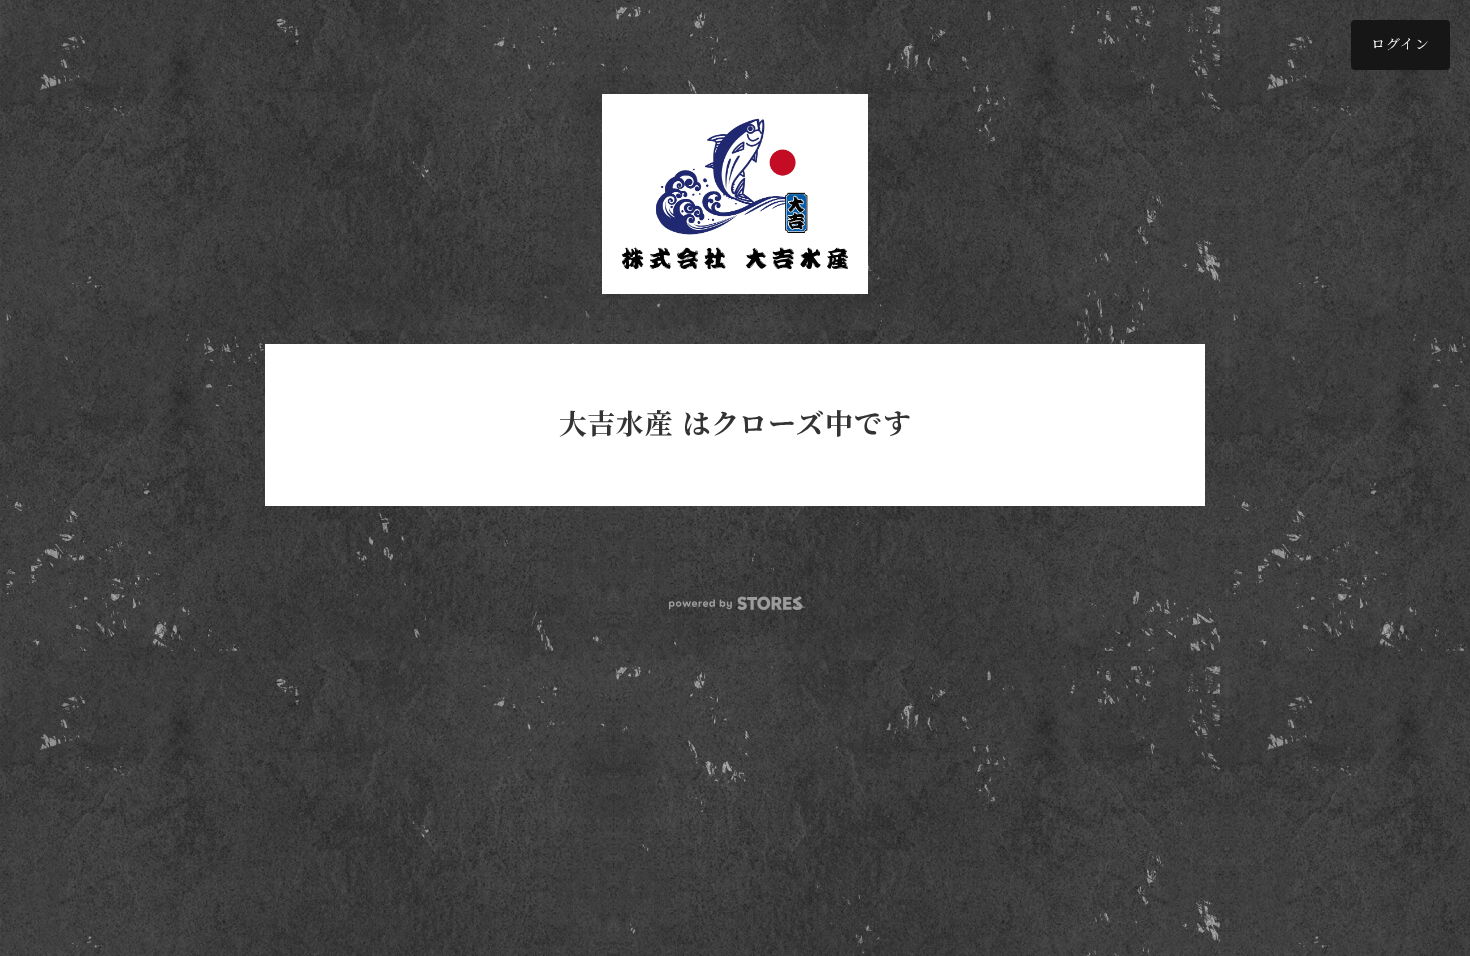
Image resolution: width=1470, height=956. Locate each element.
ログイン (1400, 44)
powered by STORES (735, 603)
